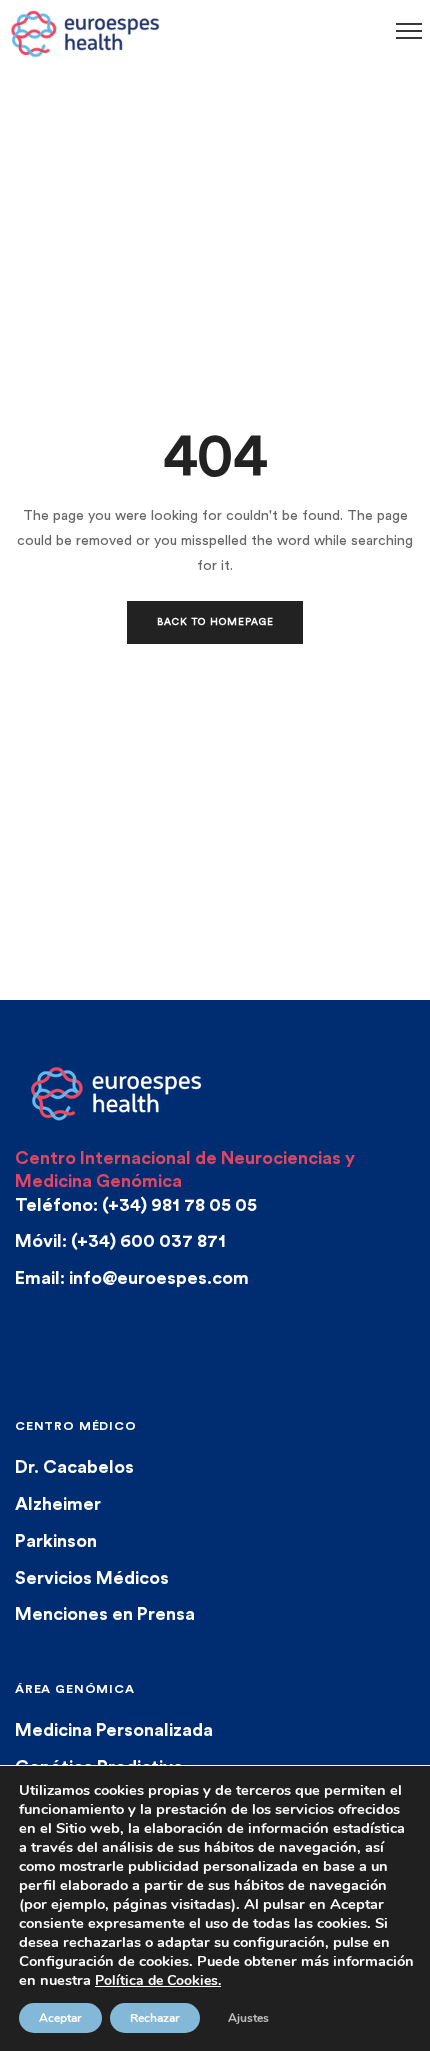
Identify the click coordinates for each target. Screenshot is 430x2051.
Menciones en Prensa (105, 1614)
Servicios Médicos (92, 1578)
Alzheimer (58, 1504)
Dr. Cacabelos (74, 1467)
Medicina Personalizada (114, 1730)
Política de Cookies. (158, 1980)
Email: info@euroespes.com (132, 1278)
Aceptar (60, 2018)
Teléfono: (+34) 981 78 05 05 (136, 1205)
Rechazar (155, 2018)
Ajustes (248, 2018)
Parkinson (56, 1541)
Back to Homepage (215, 622)
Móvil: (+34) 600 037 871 (120, 1241)
